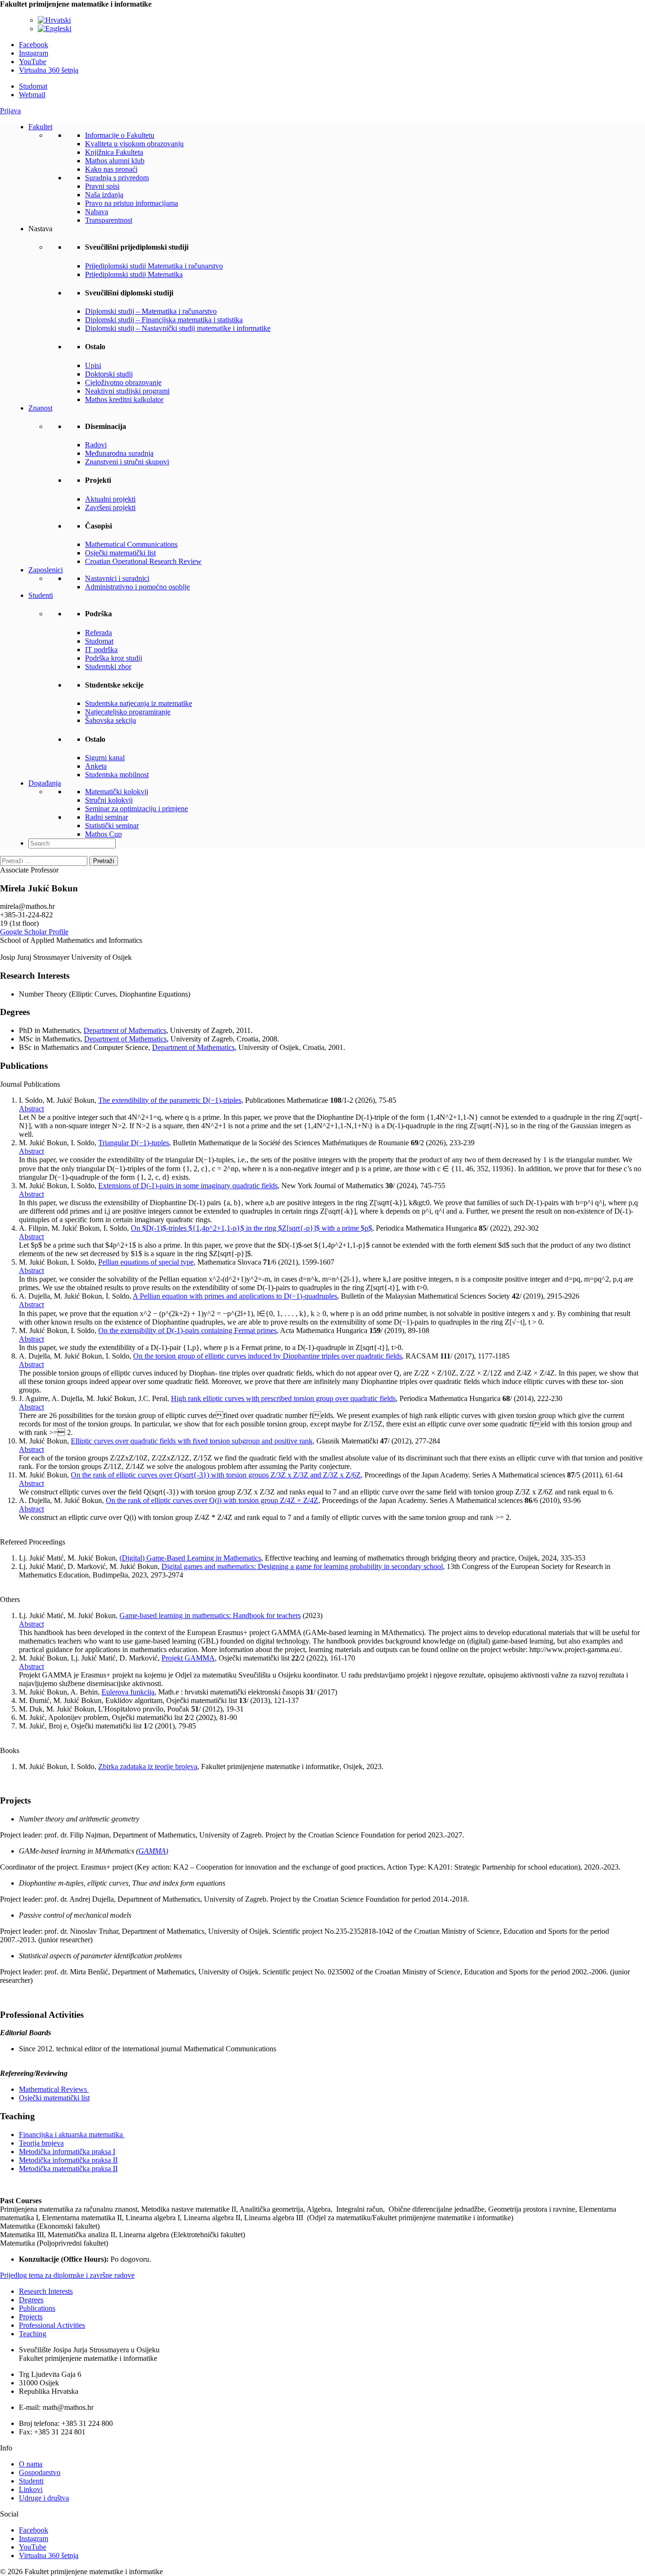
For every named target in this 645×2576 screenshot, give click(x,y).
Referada (98, 633)
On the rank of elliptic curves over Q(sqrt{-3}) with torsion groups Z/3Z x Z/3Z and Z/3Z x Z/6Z (216, 1475)
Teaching (33, 2334)
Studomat (33, 86)
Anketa (96, 766)
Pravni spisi (102, 186)
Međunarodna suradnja (119, 453)
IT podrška (101, 650)
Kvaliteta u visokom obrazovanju (134, 144)
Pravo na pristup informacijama (132, 203)
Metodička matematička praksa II (68, 2169)
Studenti (41, 595)
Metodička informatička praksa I (67, 2152)
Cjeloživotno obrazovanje (123, 382)
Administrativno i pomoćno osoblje (137, 587)
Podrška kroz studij (114, 658)
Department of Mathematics (125, 1030)
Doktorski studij (109, 374)
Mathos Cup (103, 834)
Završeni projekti (110, 508)
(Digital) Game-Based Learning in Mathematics (190, 1558)
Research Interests (46, 2291)
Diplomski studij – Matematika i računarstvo (151, 311)
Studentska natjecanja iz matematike (139, 703)
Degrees (31, 2300)
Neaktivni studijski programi (127, 391)
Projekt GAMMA (188, 1658)
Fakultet (40, 127)
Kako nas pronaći (111, 169)
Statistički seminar (112, 826)
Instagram (34, 53)
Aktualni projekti (110, 499)
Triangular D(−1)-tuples (134, 1143)
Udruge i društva (44, 2498)
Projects (31, 2317)
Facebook (34, 45)
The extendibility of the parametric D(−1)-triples (170, 1100)
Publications (37, 2308)
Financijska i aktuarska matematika (72, 2135)
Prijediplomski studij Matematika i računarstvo (154, 266)
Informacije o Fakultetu (120, 135)
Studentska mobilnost (117, 775)
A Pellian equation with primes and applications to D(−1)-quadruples (235, 1296)
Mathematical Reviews (54, 2089)
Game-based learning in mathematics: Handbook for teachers (210, 1615)
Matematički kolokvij (117, 792)
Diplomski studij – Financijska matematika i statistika (164, 320)
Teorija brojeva (41, 2143)
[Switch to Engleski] (55, 29)
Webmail (32, 95)
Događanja (45, 783)
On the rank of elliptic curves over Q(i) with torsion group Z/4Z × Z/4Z (212, 1500)
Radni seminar (106, 817)
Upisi (93, 365)
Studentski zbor (108, 667)
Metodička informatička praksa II (68, 2160)
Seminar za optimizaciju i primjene (136, 809)
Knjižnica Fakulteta (114, 152)
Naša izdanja (104, 195)
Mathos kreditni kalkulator (124, 399)
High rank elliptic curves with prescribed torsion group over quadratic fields (283, 1398)
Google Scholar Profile (34, 932)
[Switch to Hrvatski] (54, 20)
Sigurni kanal (105, 758)
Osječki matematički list (120, 553)
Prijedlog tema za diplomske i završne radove (67, 2275)
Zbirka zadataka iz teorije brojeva (148, 1766)
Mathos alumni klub (115, 161)
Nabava (97, 212)
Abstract (31, 1109)
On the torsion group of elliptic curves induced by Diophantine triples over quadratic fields (267, 1356)
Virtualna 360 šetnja (49, 70)
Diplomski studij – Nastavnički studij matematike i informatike (178, 328)
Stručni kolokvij (109, 800)
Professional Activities (52, 2325)
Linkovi (31, 2489)
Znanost (40, 408)
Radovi (96, 445)
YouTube (33, 62)
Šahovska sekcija (110, 720)
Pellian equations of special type (146, 1262)
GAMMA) (153, 1851)
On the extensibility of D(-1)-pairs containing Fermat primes (187, 1330)
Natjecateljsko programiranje (128, 712)
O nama (31, 2464)
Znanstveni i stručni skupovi (127, 462)
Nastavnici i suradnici (117, 578)
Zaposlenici (46, 570)
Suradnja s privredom (117, 178)
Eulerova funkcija (128, 1692)
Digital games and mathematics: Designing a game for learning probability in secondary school (302, 1566)
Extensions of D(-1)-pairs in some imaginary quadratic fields (188, 1186)
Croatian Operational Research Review (143, 561)
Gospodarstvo (40, 2472)
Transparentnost (109, 220)
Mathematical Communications (131, 544)
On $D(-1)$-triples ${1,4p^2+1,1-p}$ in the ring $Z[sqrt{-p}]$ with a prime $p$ (251, 1228)
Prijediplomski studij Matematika (134, 274)
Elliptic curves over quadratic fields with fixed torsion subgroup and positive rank (192, 1441)
